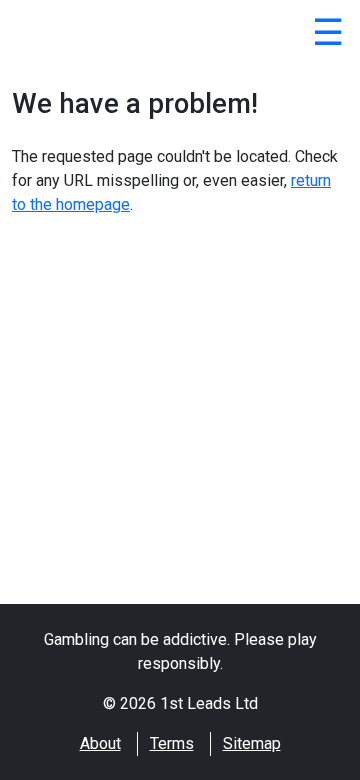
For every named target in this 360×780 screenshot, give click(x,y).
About (100, 743)
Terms (172, 743)
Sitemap (252, 743)
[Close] (328, 36)
